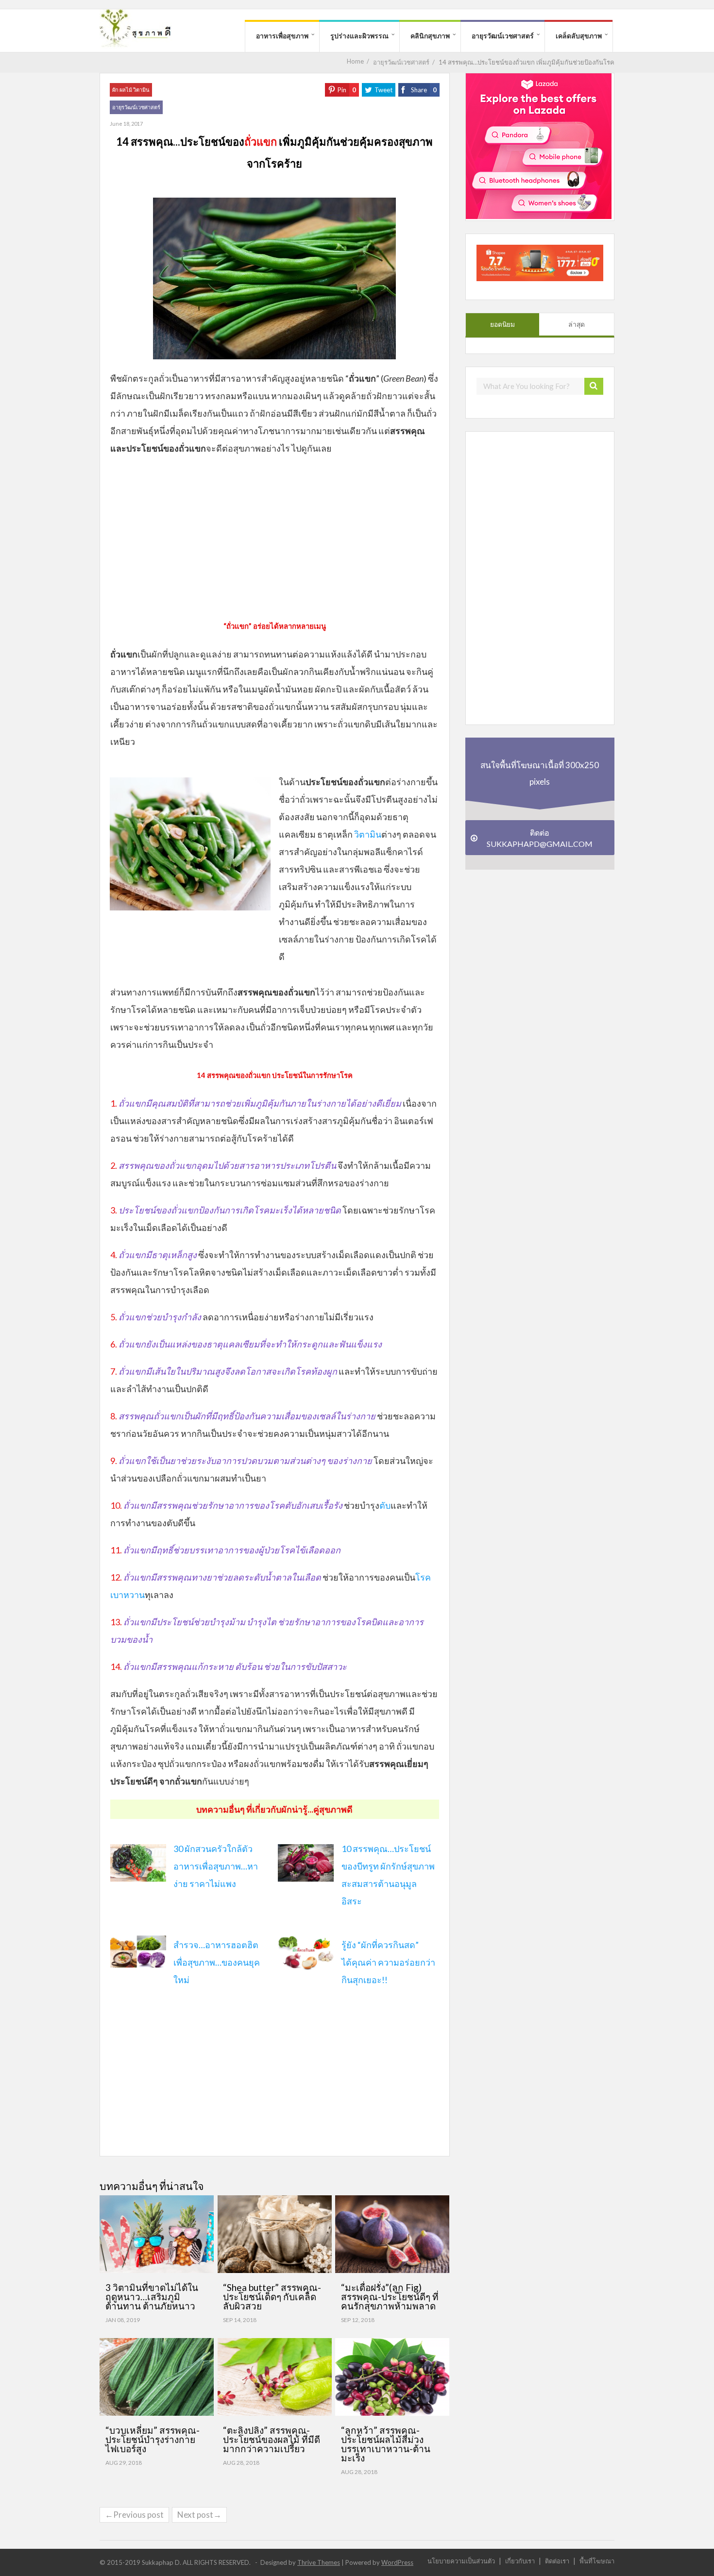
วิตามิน (368, 834)
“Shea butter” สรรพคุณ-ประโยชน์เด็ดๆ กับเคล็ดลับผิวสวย (272, 2297)
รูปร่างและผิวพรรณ (359, 36)
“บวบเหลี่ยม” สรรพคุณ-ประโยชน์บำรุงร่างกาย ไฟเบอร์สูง (153, 2439)
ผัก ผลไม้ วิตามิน (131, 90)
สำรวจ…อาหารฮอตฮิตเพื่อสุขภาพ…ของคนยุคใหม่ (217, 1962)
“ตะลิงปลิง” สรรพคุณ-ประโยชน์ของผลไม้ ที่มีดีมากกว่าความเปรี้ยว (272, 2439)
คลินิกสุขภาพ (430, 36)
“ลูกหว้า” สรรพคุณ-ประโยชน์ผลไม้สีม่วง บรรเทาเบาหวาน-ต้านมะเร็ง (386, 2444)
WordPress (397, 2562)
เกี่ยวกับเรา (520, 2561)
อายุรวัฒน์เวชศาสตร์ (503, 36)
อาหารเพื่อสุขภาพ (282, 36)
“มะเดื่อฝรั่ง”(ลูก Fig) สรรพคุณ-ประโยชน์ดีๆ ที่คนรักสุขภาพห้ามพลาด (390, 2297)
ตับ (385, 1505)
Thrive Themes (319, 2562)
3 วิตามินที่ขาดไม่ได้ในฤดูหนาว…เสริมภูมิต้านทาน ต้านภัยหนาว (152, 2297)
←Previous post (134, 2515)
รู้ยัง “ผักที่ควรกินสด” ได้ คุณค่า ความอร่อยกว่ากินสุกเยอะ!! (388, 1962)
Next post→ (199, 2515)
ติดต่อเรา (557, 2561)
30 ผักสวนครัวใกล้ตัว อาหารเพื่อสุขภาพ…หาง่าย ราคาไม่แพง (216, 1866)
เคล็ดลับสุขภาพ (579, 36)
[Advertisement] (274, 535)
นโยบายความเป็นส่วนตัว (461, 2561)
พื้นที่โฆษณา (597, 2561)
